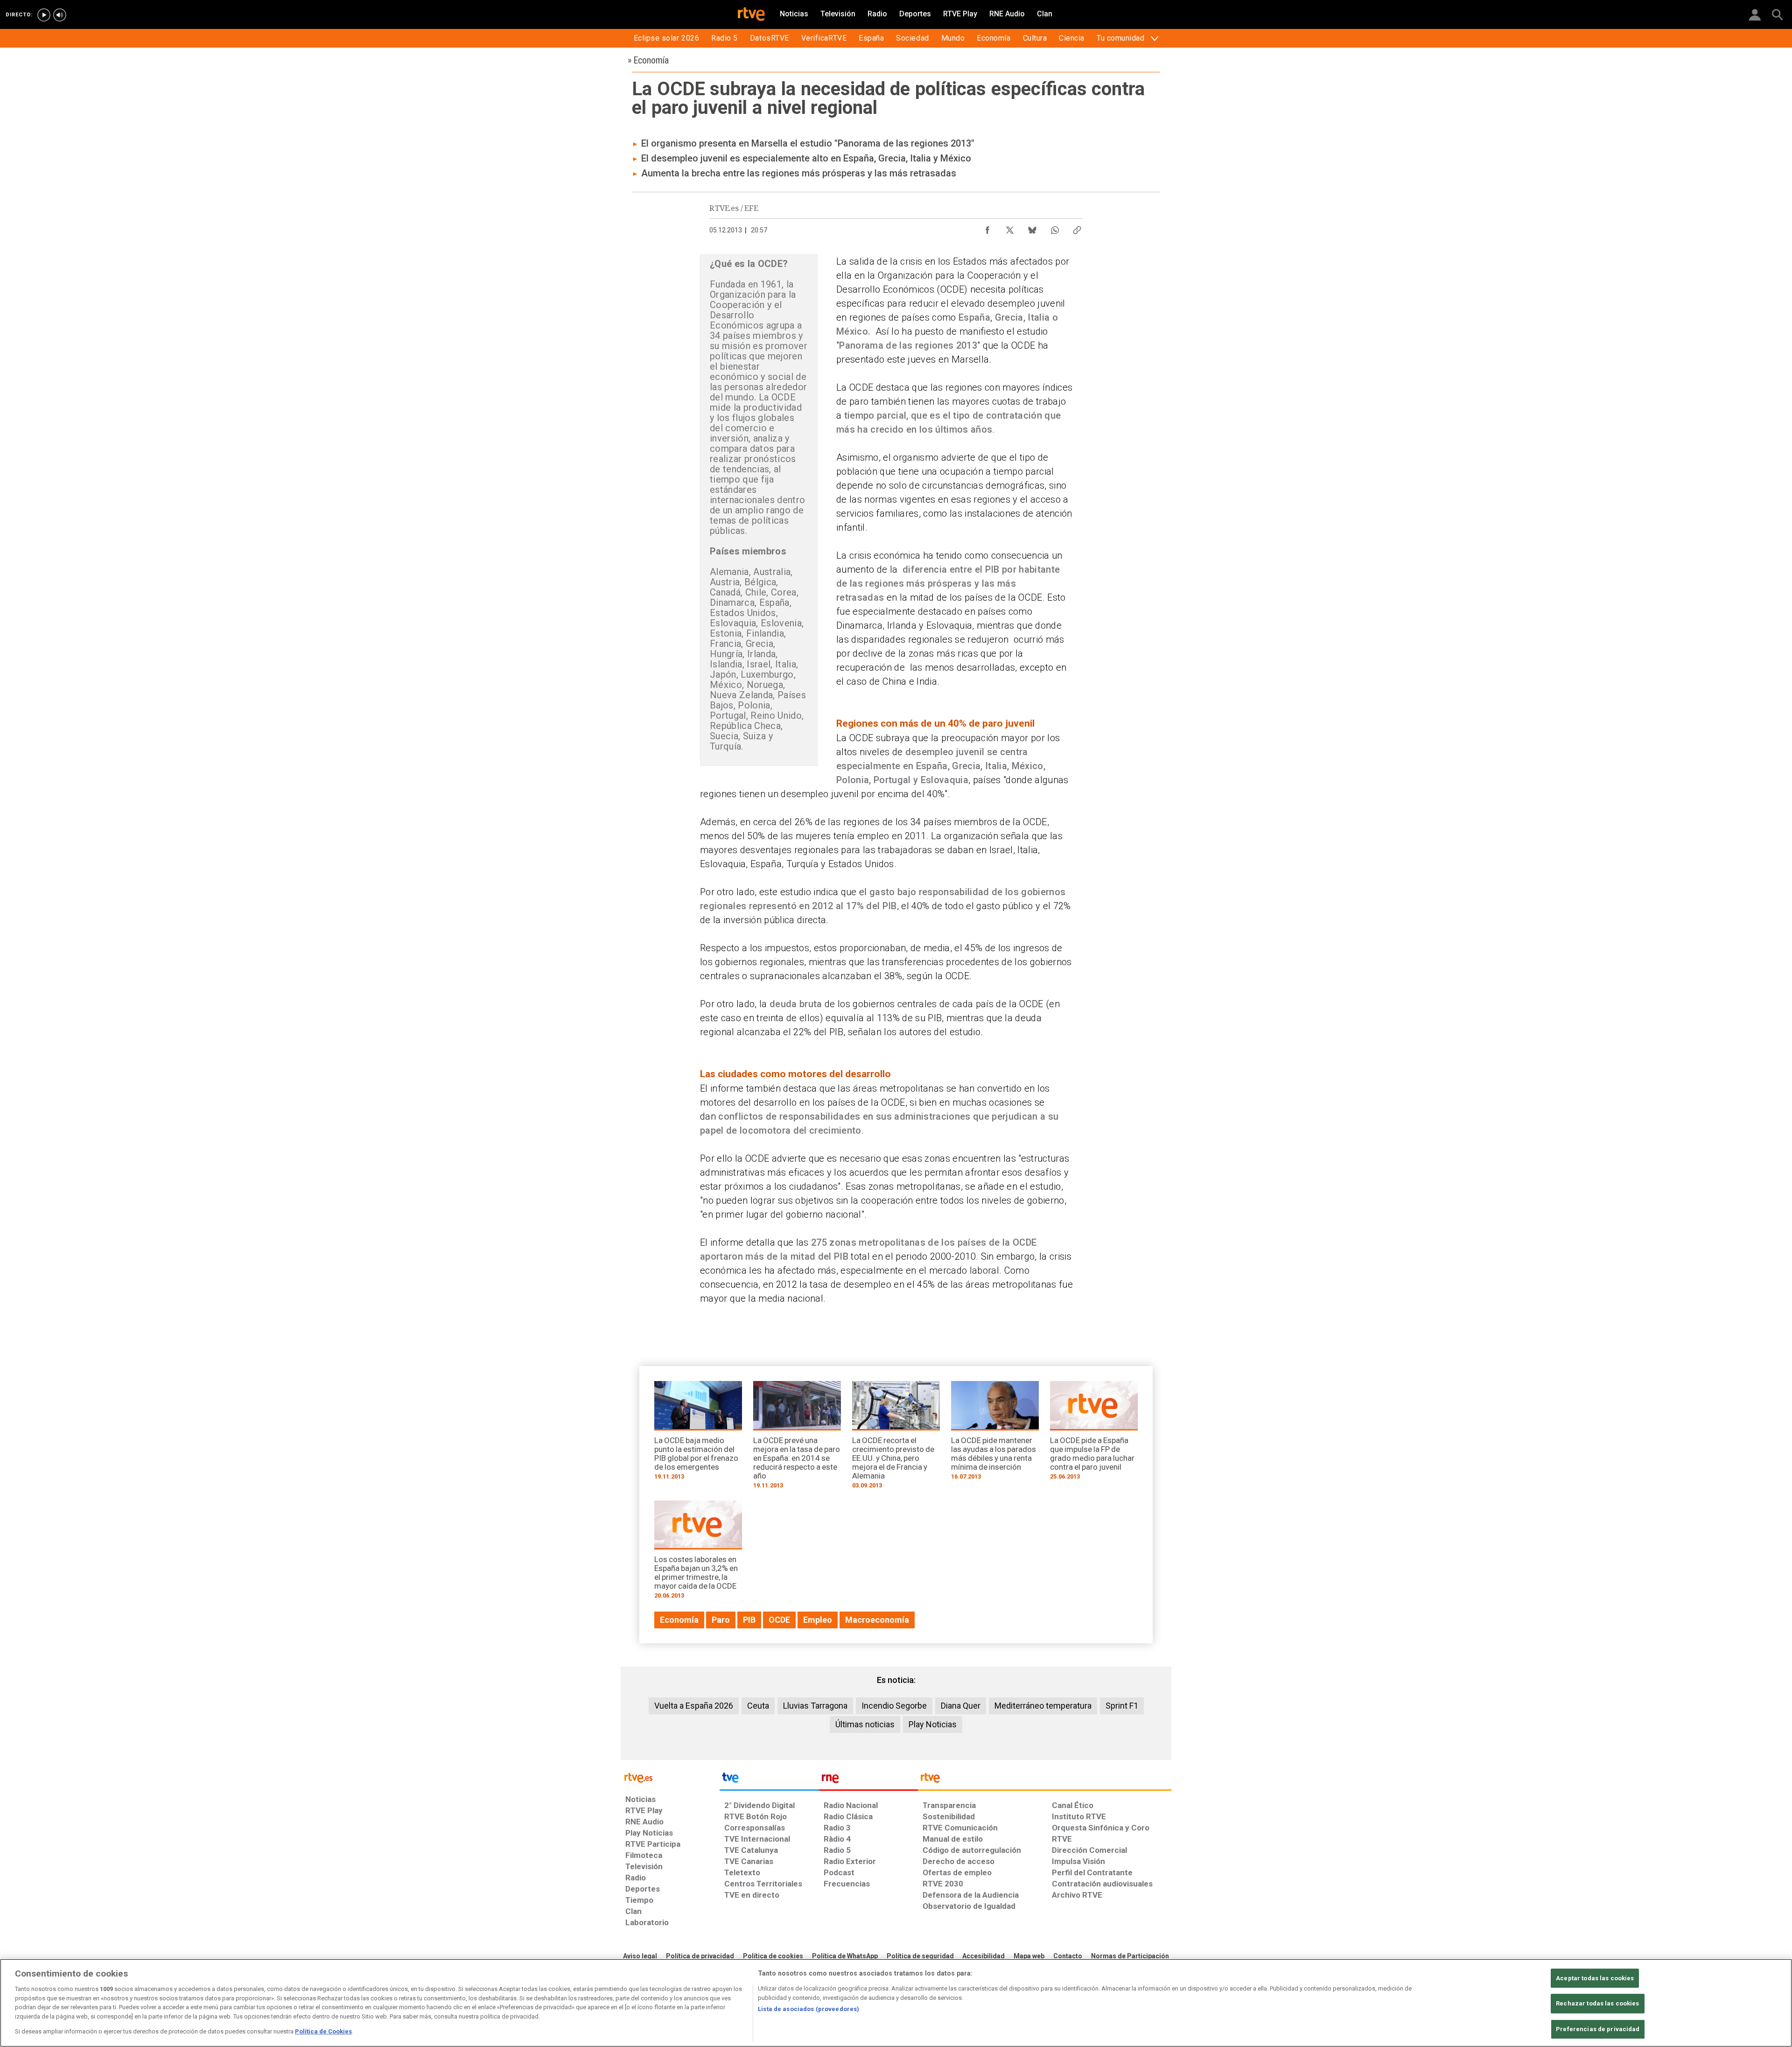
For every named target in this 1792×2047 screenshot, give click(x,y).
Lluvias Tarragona (815, 1706)
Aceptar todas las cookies (1595, 1978)
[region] (896, 2003)
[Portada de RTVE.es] (751, 15)
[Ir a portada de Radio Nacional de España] (868, 1780)
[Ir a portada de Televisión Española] (769, 1780)
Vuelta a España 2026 (694, 1706)
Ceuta (758, 1706)
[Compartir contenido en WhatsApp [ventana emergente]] (1055, 228)
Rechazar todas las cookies (1597, 2003)
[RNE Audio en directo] (60, 15)
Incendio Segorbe (894, 1706)
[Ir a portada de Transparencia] (1045, 1780)
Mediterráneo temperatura (1043, 1706)
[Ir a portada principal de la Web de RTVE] (670, 1777)
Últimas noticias (865, 1724)
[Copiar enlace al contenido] (1077, 228)
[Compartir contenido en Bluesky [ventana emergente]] (1032, 228)
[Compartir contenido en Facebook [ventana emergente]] (987, 228)
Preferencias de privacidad (1598, 2029)
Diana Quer (961, 1706)
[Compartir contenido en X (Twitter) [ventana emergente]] (1010, 228)
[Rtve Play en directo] (44, 15)
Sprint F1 (1122, 1706)
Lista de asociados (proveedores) (808, 2009)
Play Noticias (933, 1724)
